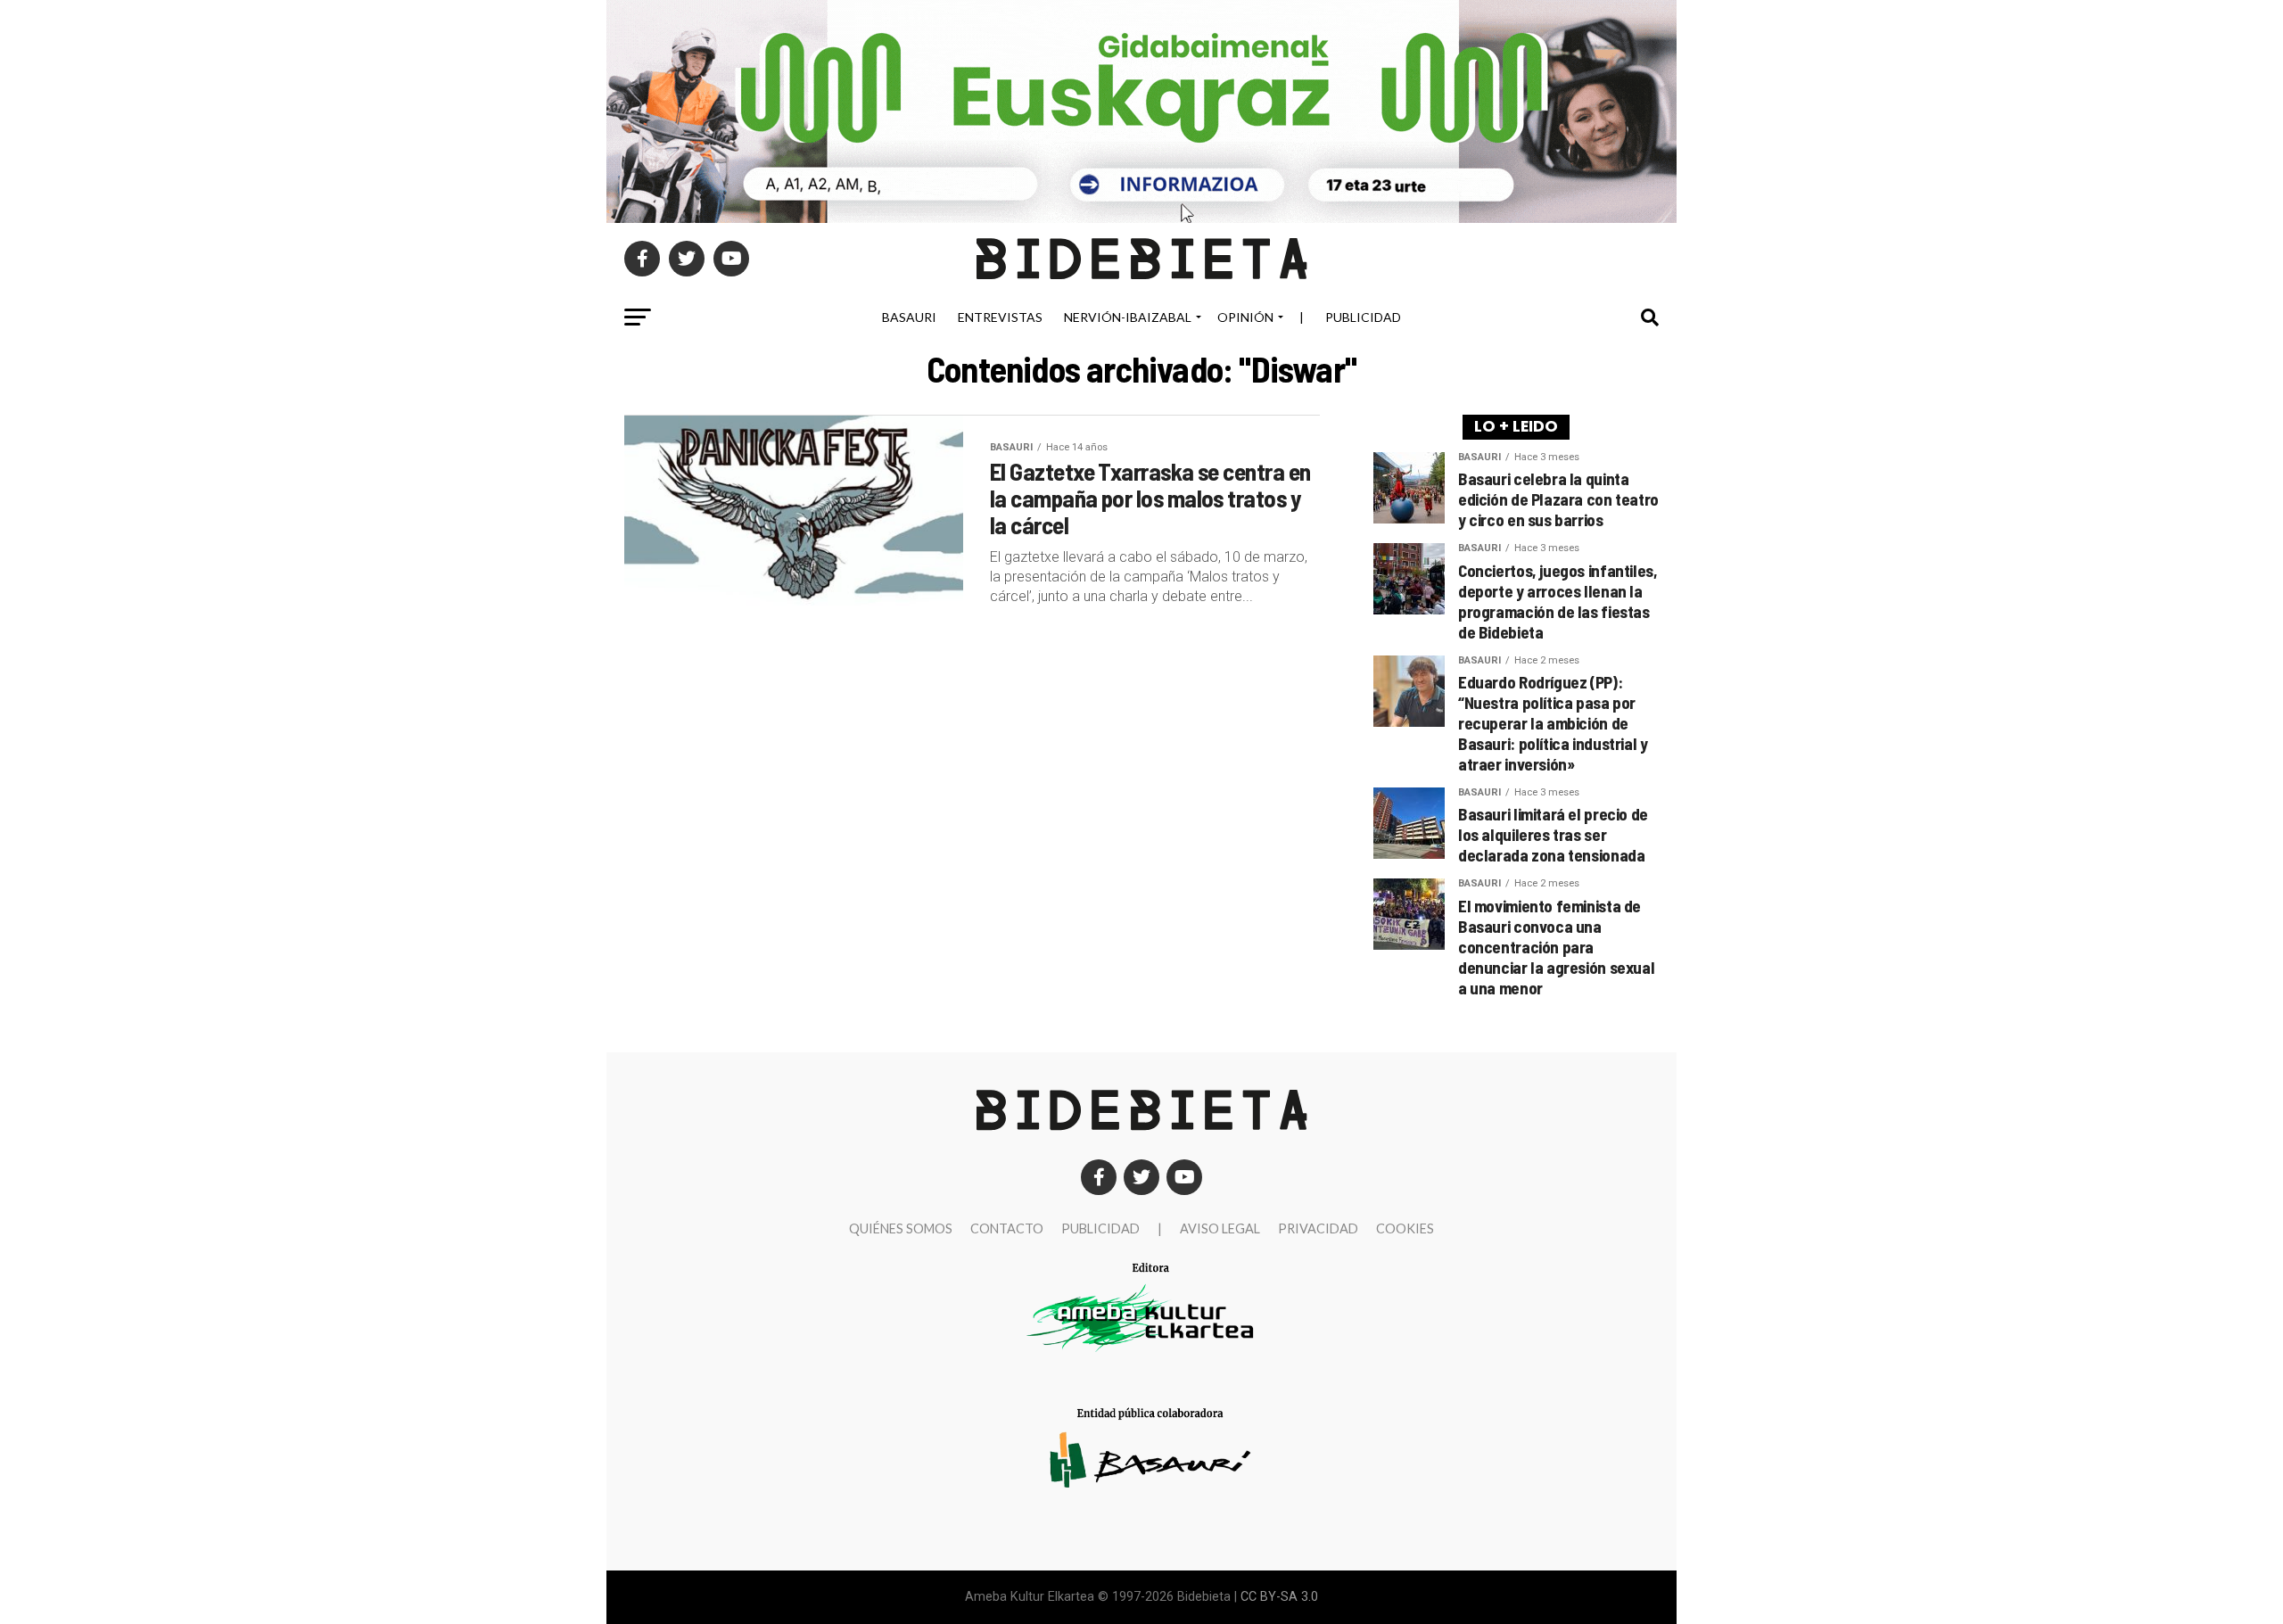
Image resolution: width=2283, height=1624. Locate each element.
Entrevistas (1000, 317)
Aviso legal (1220, 1228)
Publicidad (1363, 317)
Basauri (909, 317)
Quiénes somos (901, 1228)
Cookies (1405, 1228)
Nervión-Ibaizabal (1128, 317)
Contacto (1007, 1228)
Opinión (1245, 317)
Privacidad (1318, 1228)
